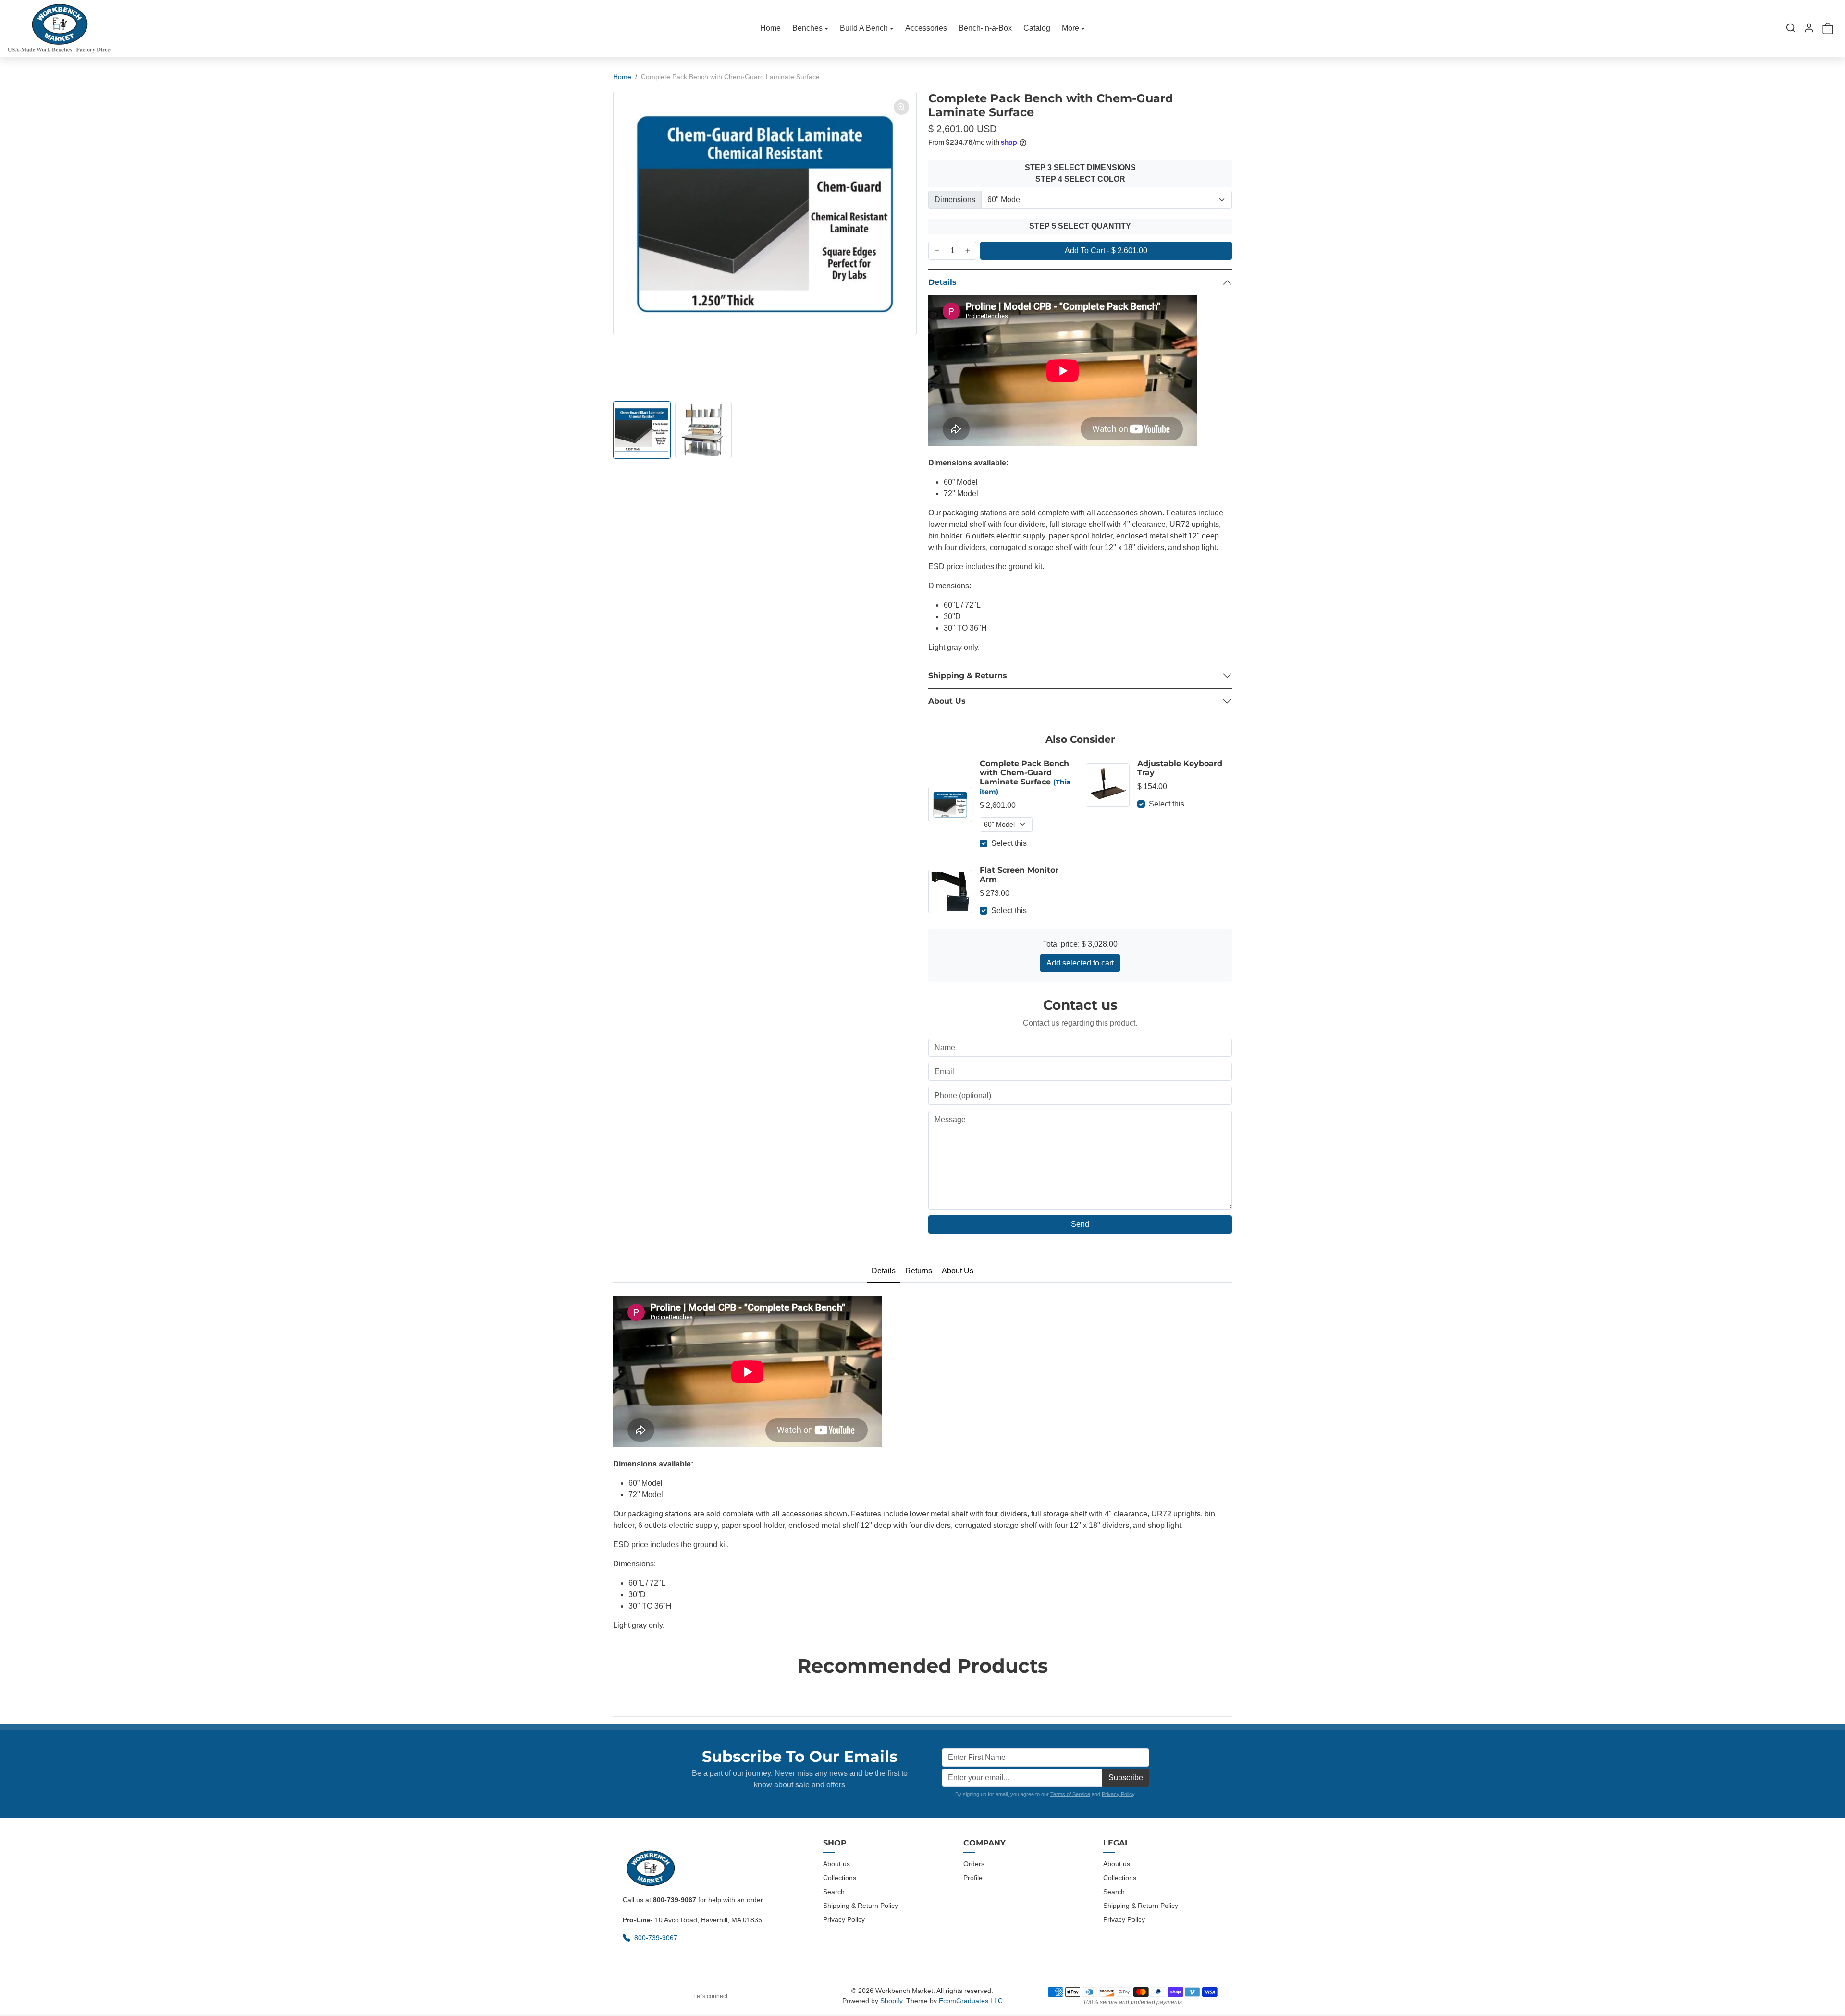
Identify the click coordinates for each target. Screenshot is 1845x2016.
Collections (840, 1878)
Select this (1009, 843)
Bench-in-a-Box (985, 28)
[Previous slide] (616, 1694)
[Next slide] (1229, 1694)
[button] (1791, 28)
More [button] (1070, 28)
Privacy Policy (1118, 1794)
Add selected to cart (1080, 963)
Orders (974, 1864)
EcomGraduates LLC (971, 2001)
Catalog (1037, 28)
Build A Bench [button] (864, 28)
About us (836, 1864)
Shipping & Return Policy (861, 1906)
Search (834, 1892)
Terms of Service (1070, 1794)
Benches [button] (807, 28)
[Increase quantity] (968, 251)
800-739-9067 (657, 1938)
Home (770, 28)
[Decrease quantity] (937, 251)
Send (1080, 1224)
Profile (973, 1878)
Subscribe (1126, 1778)
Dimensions (955, 200)
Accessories (926, 28)
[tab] (884, 1271)
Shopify (891, 2001)
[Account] (1809, 28)
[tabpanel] (922, 1461)
